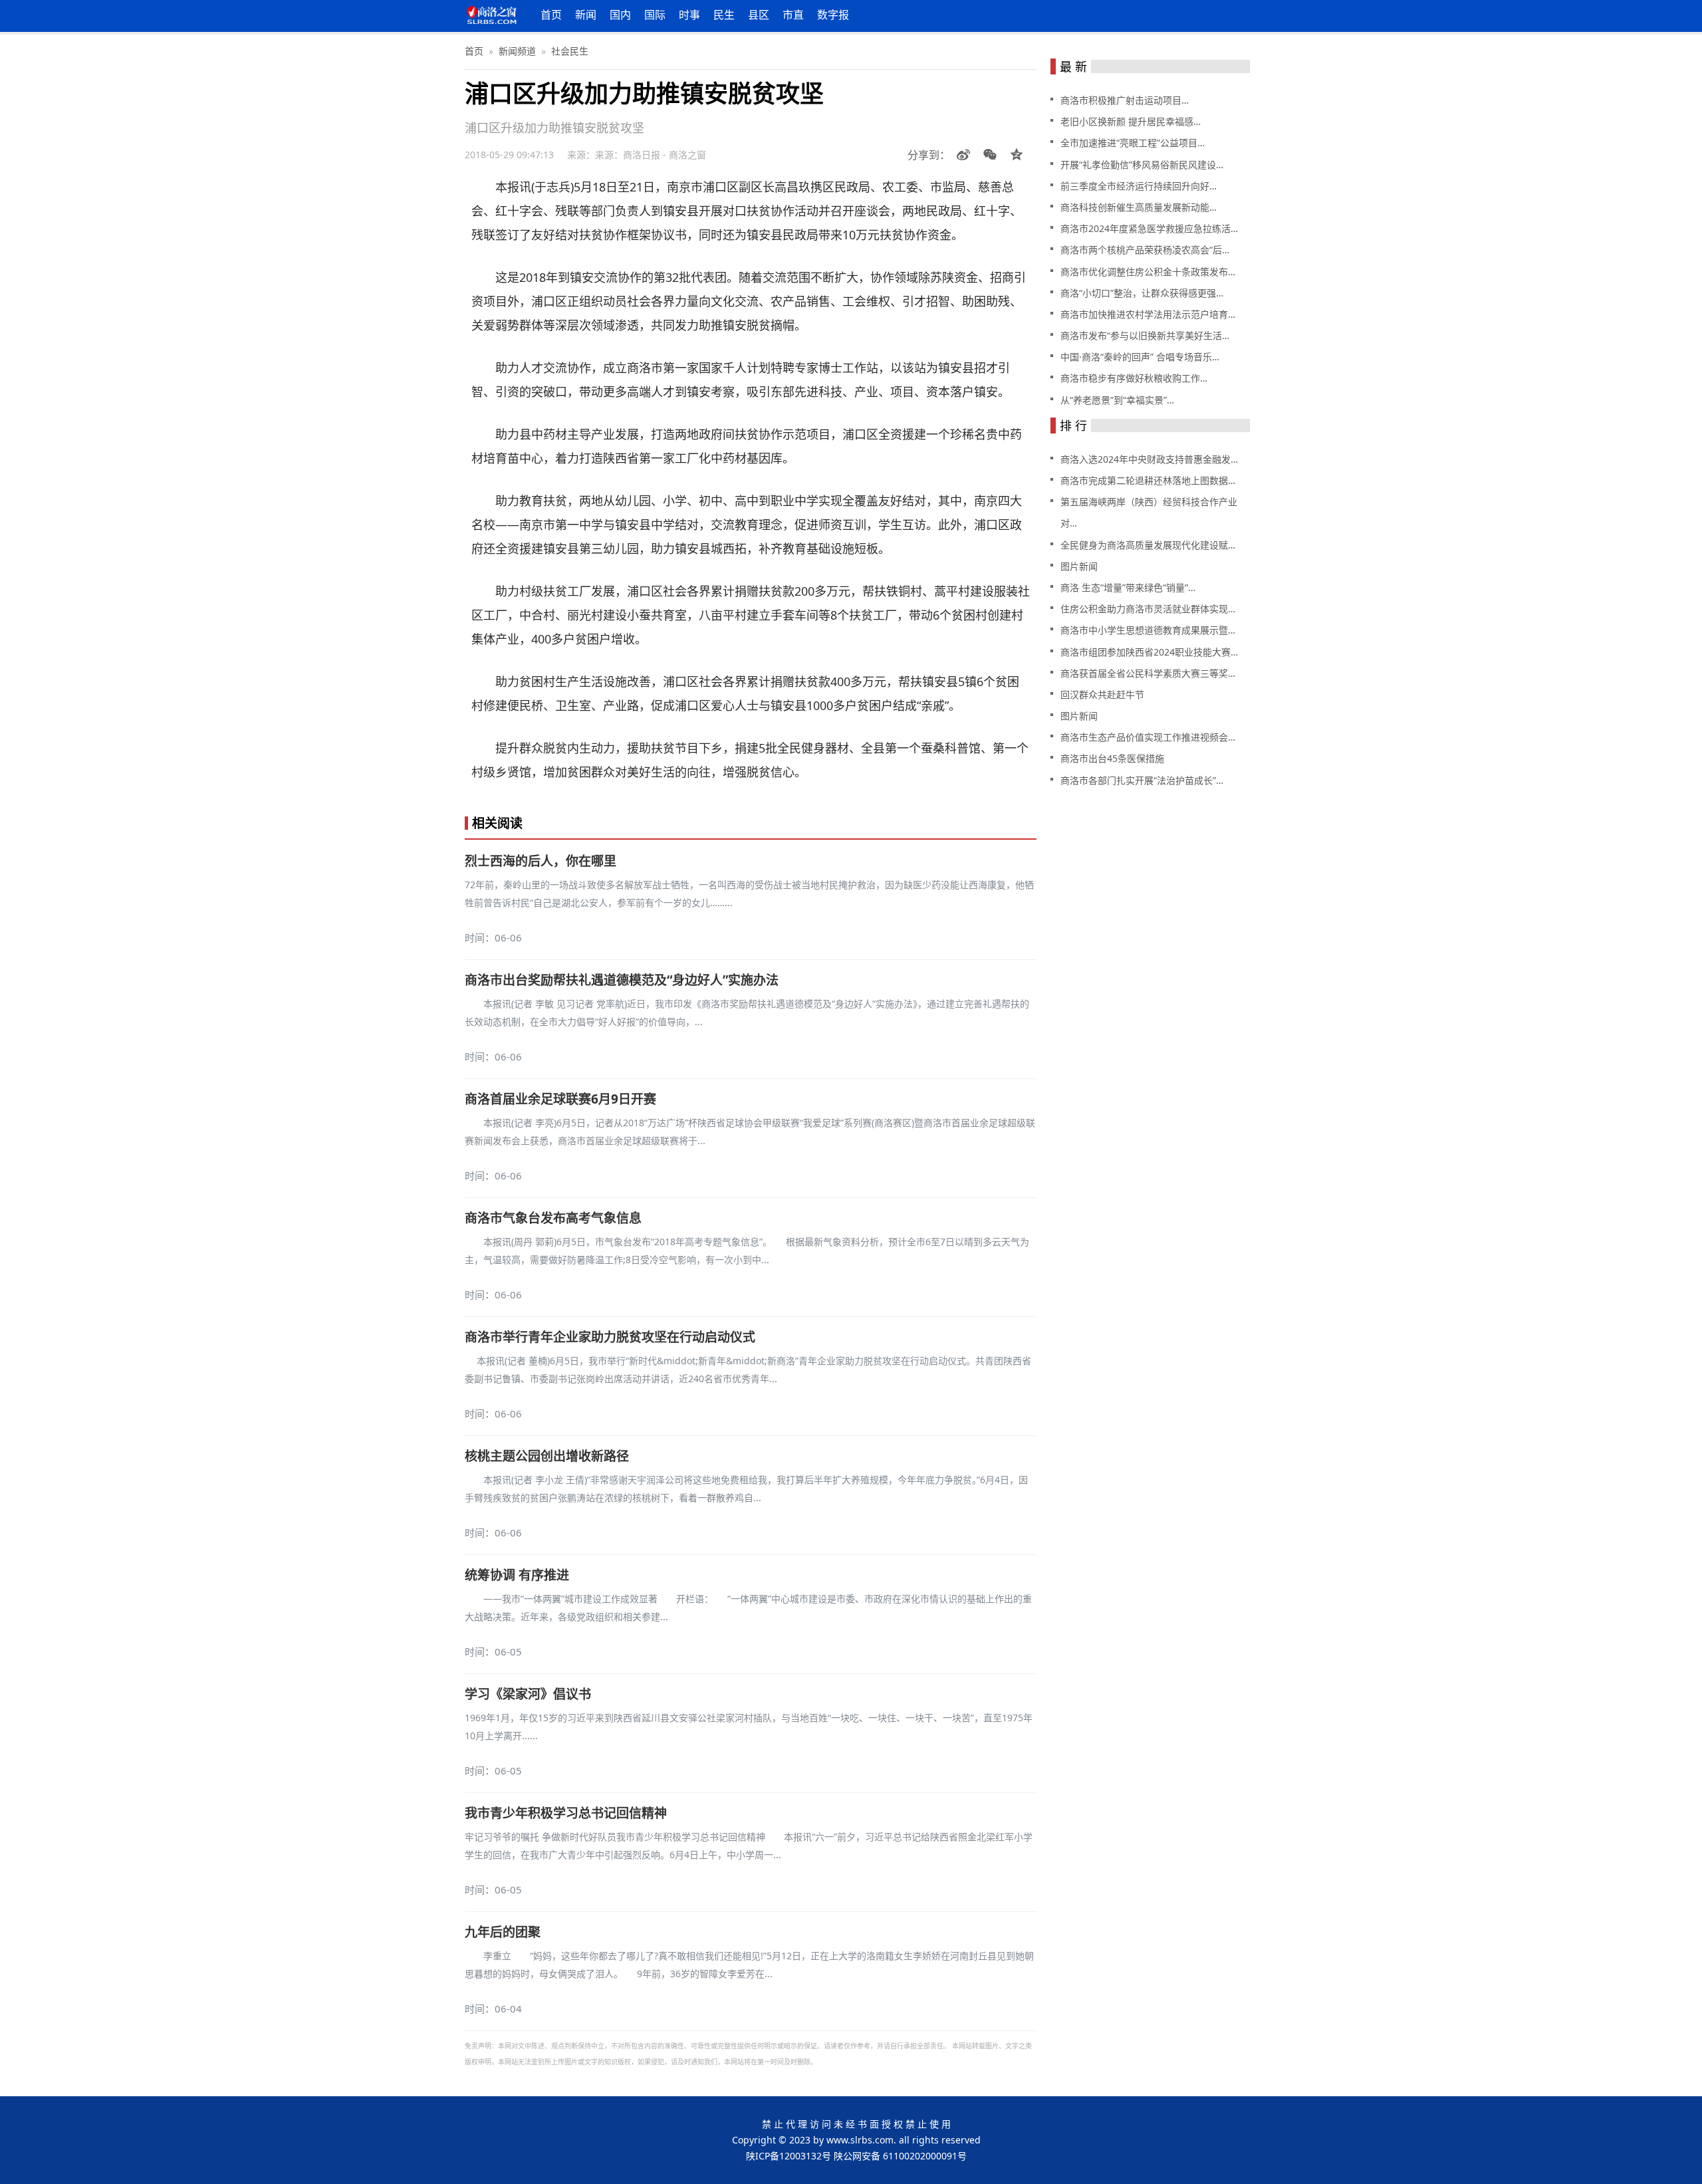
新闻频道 (517, 51)
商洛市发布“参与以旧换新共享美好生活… (1145, 335)
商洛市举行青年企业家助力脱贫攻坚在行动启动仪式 (610, 1337)
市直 (793, 15)
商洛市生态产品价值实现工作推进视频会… (1148, 737)
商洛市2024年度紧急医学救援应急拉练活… (1149, 228)
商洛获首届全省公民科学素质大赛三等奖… (1148, 673)
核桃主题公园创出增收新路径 (547, 1456)
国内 (620, 15)
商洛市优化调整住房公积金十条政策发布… (1148, 272)
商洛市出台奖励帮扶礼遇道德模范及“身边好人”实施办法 (622, 980)
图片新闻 (1079, 566)
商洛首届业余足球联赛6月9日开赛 (560, 1099)
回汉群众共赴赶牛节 (1102, 694)
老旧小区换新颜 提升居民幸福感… (1131, 121)
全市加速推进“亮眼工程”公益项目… (1133, 143)
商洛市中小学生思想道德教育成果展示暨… (1148, 630)
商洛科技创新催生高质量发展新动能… (1139, 207)
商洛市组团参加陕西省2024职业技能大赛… (1149, 652)
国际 (655, 15)
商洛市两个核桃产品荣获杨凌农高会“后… (1145, 250)
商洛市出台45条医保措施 (1112, 758)
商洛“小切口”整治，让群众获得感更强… (1142, 293)
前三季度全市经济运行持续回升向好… (1139, 186)
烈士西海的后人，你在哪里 (541, 861)
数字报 (833, 15)
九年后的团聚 (503, 1932)
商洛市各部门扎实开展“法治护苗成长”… (1142, 780)
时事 (689, 15)
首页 (551, 15)
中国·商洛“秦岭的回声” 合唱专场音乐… (1140, 357)
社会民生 (570, 51)
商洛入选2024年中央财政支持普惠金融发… (1149, 459)
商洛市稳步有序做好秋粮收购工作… (1134, 378)
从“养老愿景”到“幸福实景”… (1117, 400)
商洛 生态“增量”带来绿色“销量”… (1128, 587)
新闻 (586, 15)
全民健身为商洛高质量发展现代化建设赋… (1148, 545)
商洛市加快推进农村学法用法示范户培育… (1148, 314)
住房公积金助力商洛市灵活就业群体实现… (1148, 609)
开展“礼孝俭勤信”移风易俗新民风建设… (1142, 165)
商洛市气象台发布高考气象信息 (553, 1218)
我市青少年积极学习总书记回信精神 (566, 1813)
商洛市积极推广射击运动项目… (1125, 100)
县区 (759, 15)
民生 (724, 15)
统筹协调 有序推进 (517, 1575)
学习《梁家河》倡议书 (528, 1694)
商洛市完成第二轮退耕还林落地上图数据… (1148, 480)
